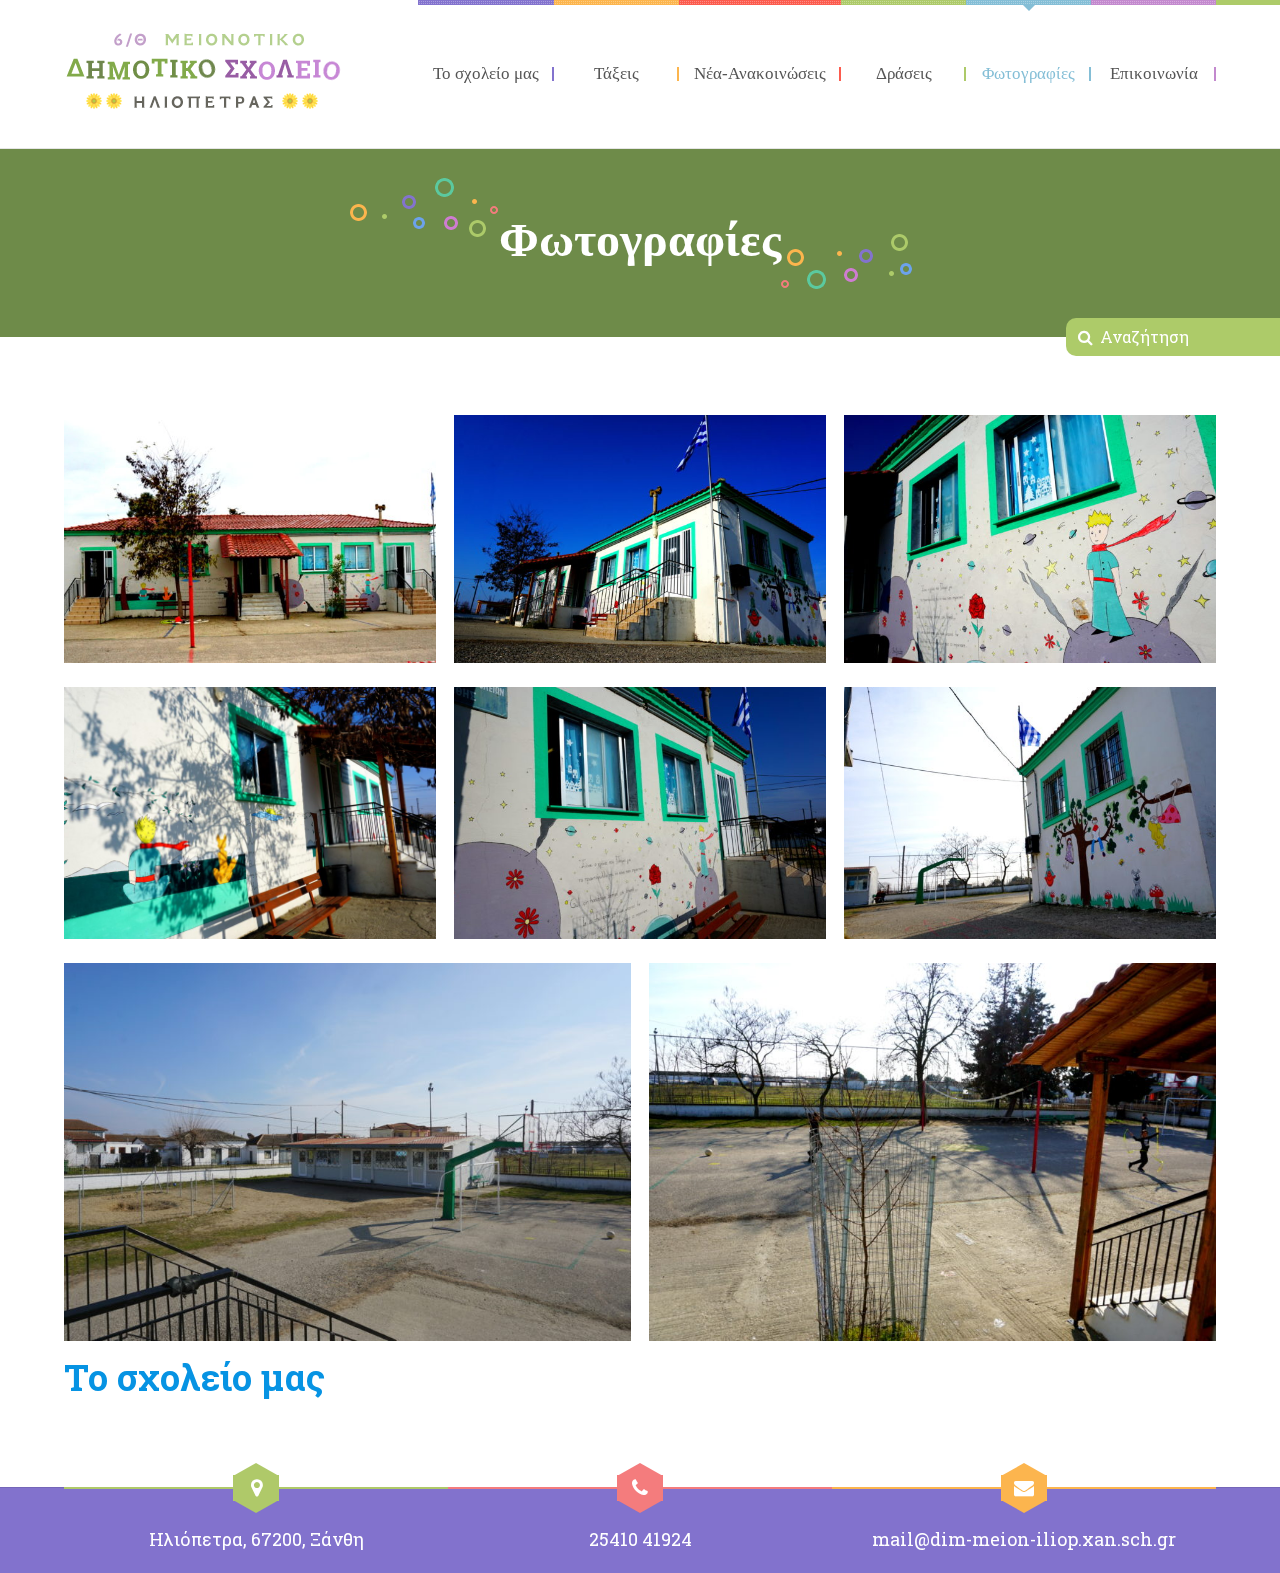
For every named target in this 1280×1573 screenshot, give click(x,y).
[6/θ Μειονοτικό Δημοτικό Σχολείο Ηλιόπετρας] (204, 71)
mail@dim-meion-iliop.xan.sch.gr (1024, 1539)
